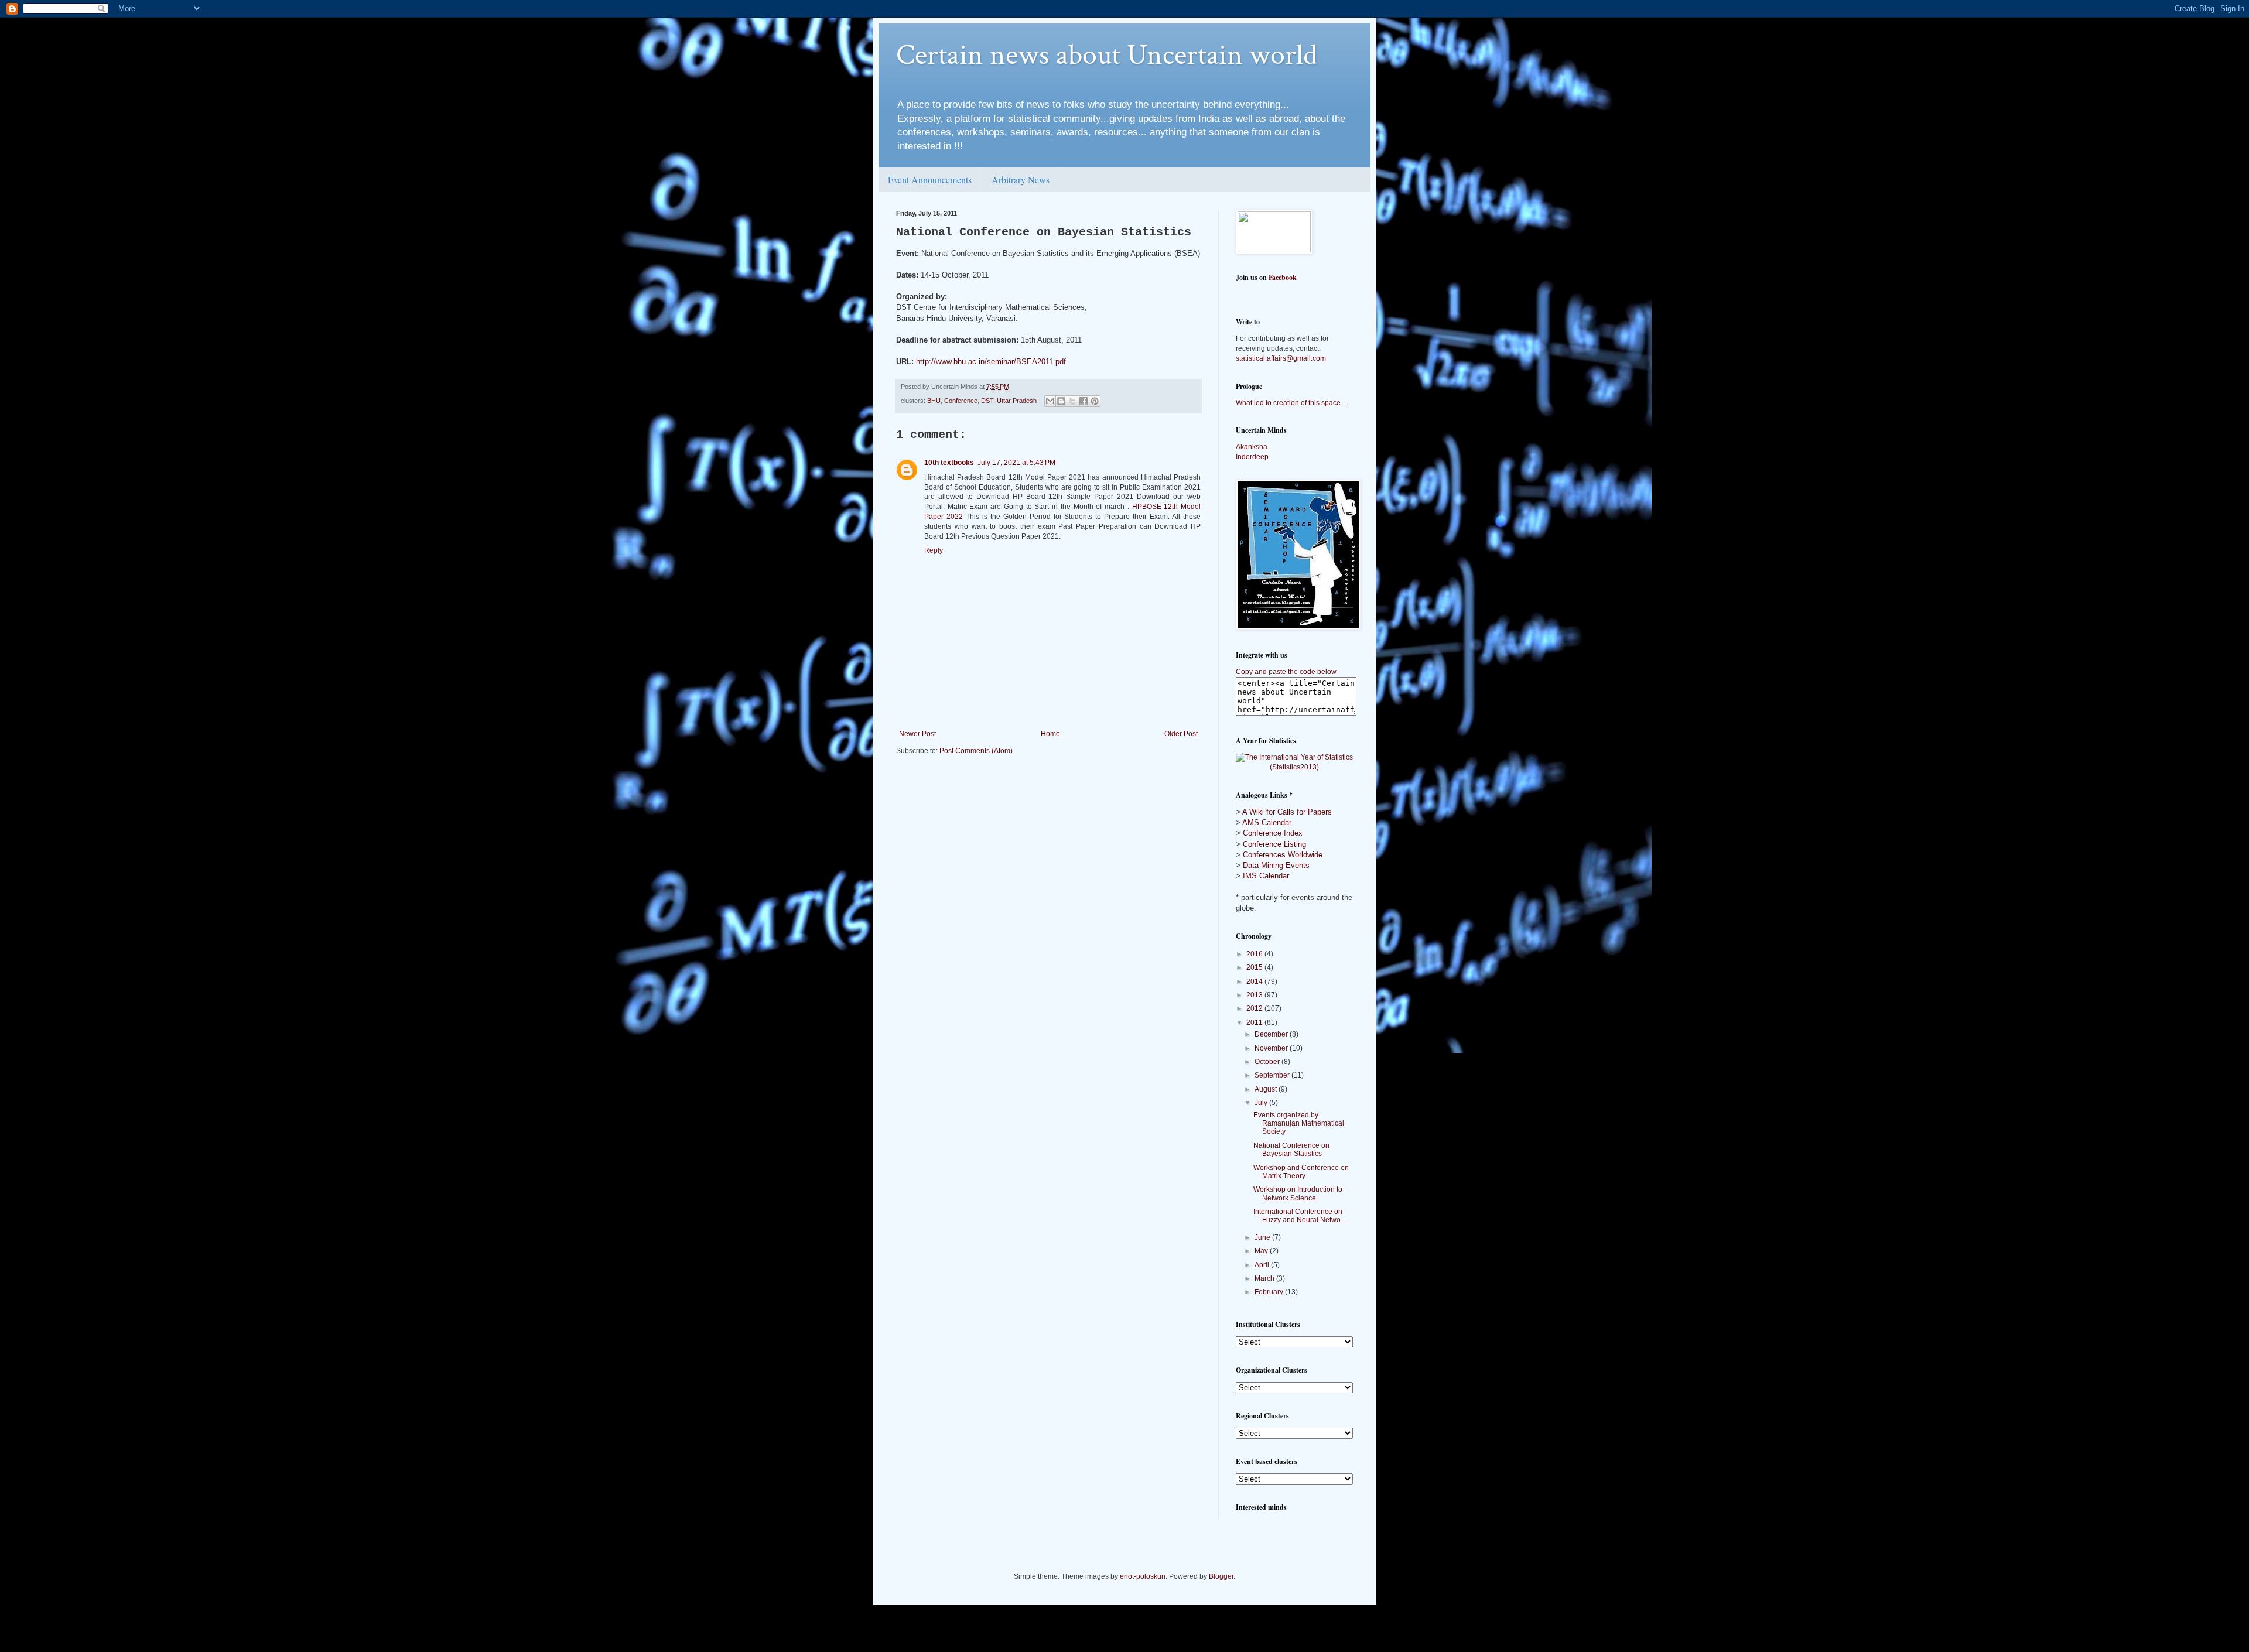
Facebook (1283, 277)
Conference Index (1273, 833)
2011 (1255, 1022)
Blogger (1221, 1576)
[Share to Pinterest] (1095, 401)
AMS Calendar (1267, 822)
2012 (1255, 1008)
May (1262, 1251)
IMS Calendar (1266, 876)
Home (1050, 734)
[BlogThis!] (1061, 401)
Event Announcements (930, 179)
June (1263, 1237)
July (1262, 1103)
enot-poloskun (1143, 1576)
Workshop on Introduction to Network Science (1298, 1193)
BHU (934, 401)
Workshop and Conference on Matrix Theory (1301, 1172)
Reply (934, 550)
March (1265, 1278)
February (1270, 1292)
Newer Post (917, 734)
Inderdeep (1252, 457)
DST (987, 401)
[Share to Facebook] (1084, 401)
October (1268, 1062)
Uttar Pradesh (1017, 401)
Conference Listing (1274, 844)
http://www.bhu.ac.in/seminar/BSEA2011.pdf (991, 362)
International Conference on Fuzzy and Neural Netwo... (1300, 1216)
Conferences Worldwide (1283, 855)
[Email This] (1050, 401)
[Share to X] (1072, 401)
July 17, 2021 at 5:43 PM (1016, 463)
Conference (961, 401)
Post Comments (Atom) (976, 751)
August (1267, 1089)
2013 (1255, 995)
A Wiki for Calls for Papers (1287, 812)
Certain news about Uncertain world (1107, 55)
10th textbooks (949, 463)
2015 (1255, 967)
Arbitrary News (1021, 179)
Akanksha (1252, 447)
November (1272, 1048)
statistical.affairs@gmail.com (1281, 358)
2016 (1255, 954)
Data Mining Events (1276, 865)
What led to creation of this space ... (1292, 403)
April (1263, 1265)
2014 (1255, 981)
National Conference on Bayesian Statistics (1291, 1150)
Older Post (1181, 734)
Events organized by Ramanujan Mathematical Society (1299, 1123)
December (1272, 1034)
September (1273, 1075)
